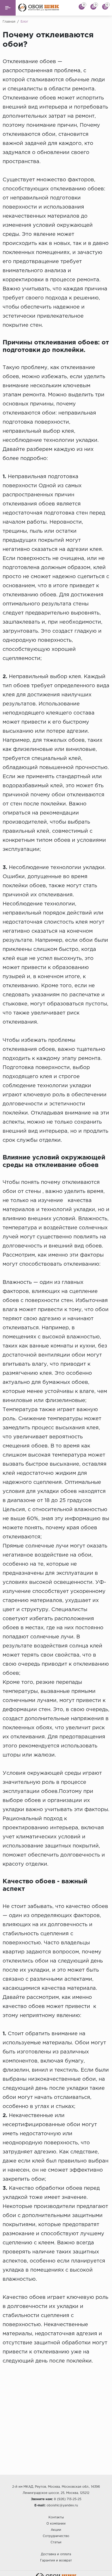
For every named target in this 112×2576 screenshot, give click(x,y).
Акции (56, 2530)
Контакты (56, 2517)
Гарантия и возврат (56, 2561)
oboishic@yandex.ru (62, 2505)
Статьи (56, 2542)
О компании (56, 2524)
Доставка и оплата (56, 2554)
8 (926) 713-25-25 (68, 2499)
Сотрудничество (56, 2536)
